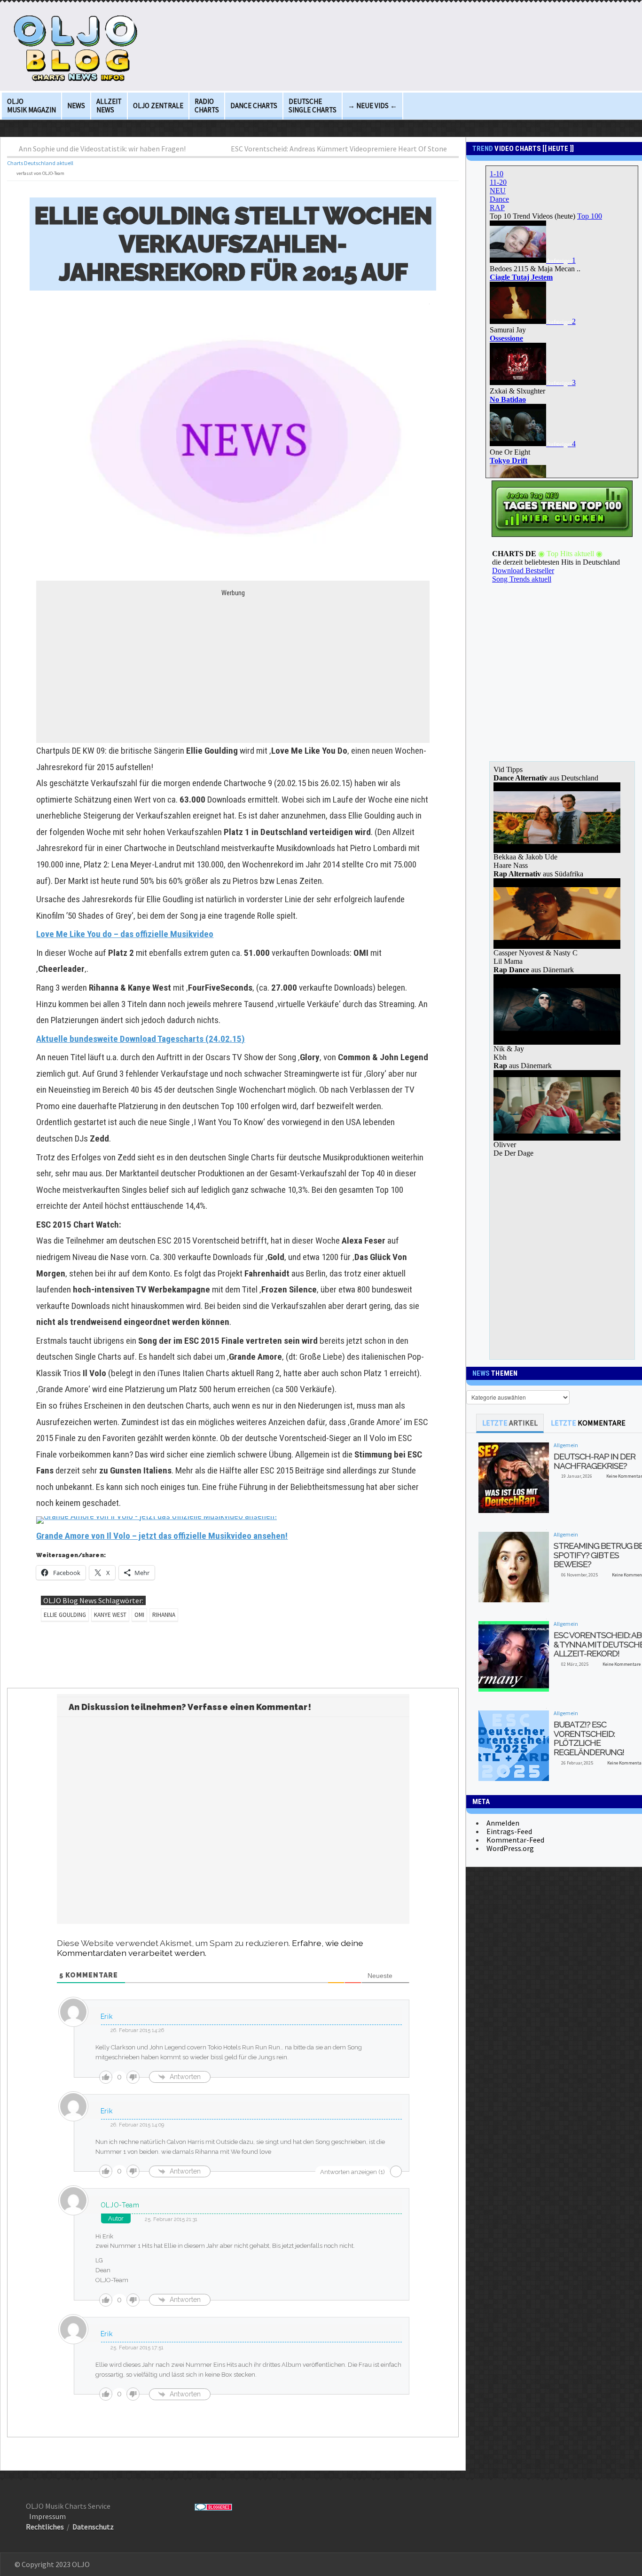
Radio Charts (207, 106)
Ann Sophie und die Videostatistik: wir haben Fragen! (102, 149)
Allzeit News (109, 106)
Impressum (47, 2516)
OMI (139, 1615)
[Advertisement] (233, 663)
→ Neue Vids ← (372, 106)
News (76, 106)
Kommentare (588, 1423)
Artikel (510, 1423)
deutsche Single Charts (313, 106)
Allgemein (566, 1445)
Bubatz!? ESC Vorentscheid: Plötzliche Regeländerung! (589, 1738)
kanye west (110, 1615)
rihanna (164, 1615)
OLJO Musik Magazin (31, 106)
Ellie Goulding (65, 1615)
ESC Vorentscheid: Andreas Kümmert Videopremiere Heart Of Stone (339, 149)
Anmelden (503, 1823)
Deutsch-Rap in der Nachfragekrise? (595, 1461)
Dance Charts (254, 106)
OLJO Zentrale (158, 106)
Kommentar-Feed (515, 1840)
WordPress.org (510, 1848)
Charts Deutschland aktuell (40, 163)
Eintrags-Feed (509, 1831)
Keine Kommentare (622, 1664)
